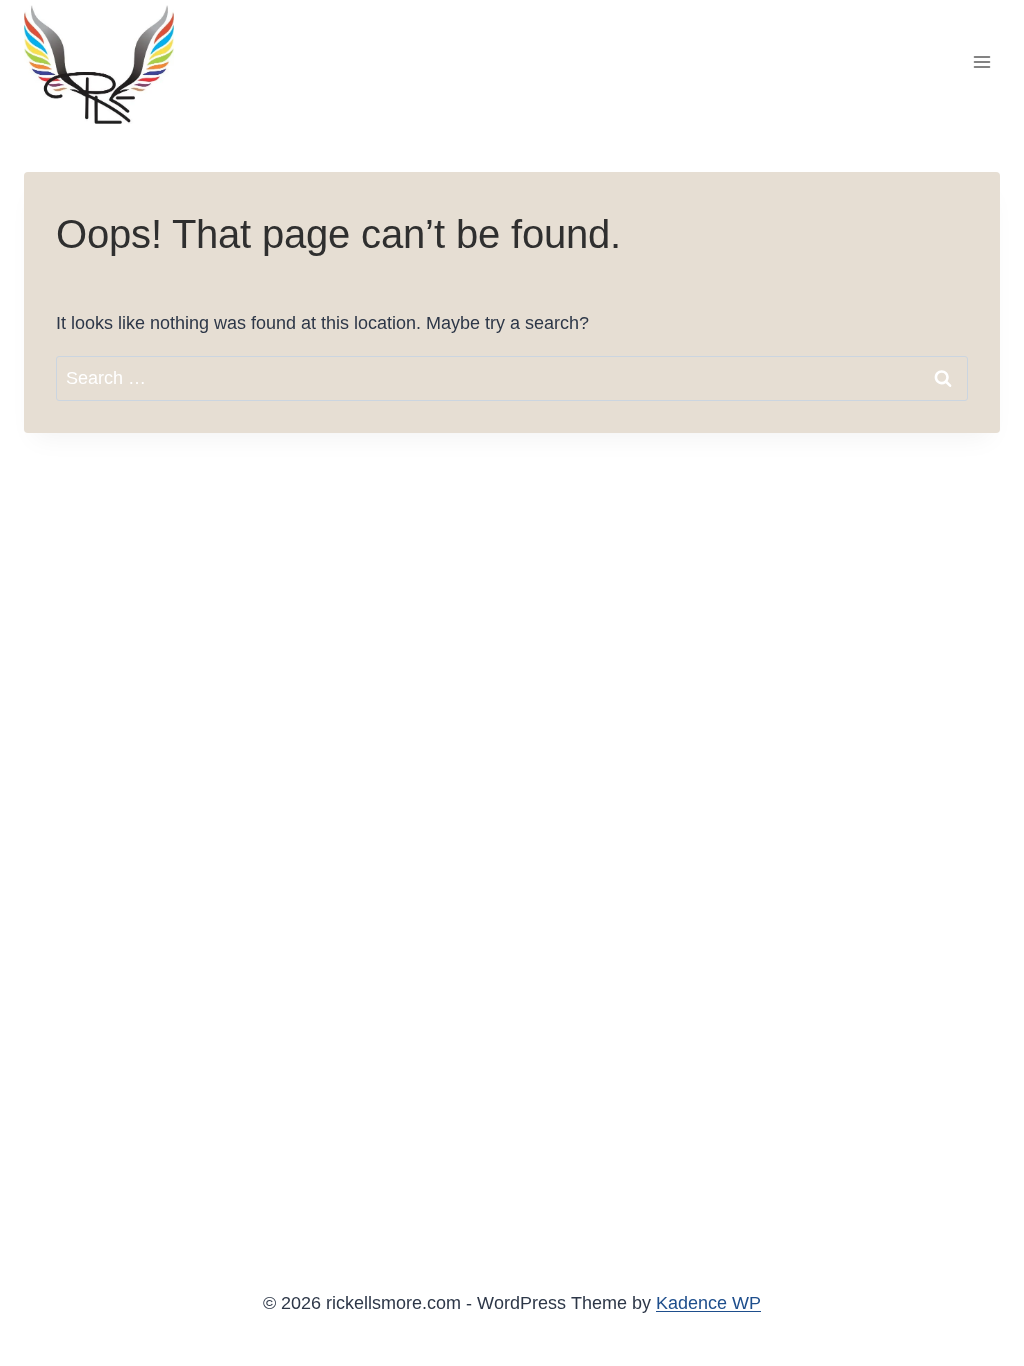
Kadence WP (708, 1303)
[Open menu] (981, 61)
